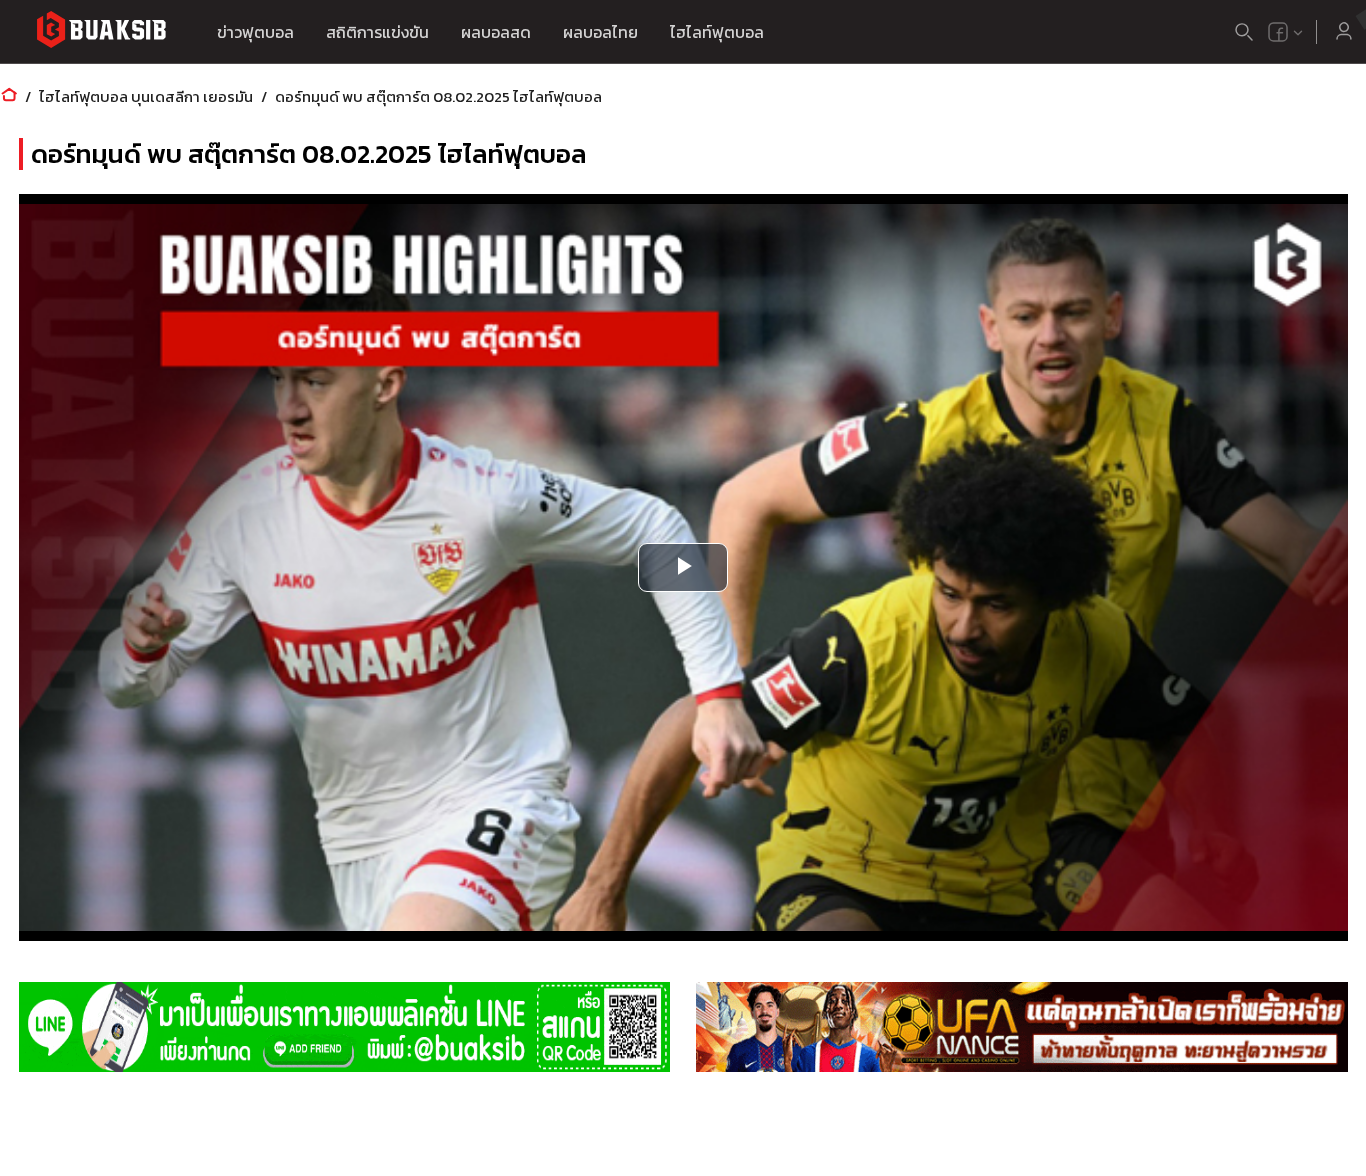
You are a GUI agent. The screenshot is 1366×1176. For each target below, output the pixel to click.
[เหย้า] (9, 96)
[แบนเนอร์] (344, 1027)
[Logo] (101, 32)
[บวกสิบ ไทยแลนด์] (1278, 32)
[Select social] (1286, 32)
